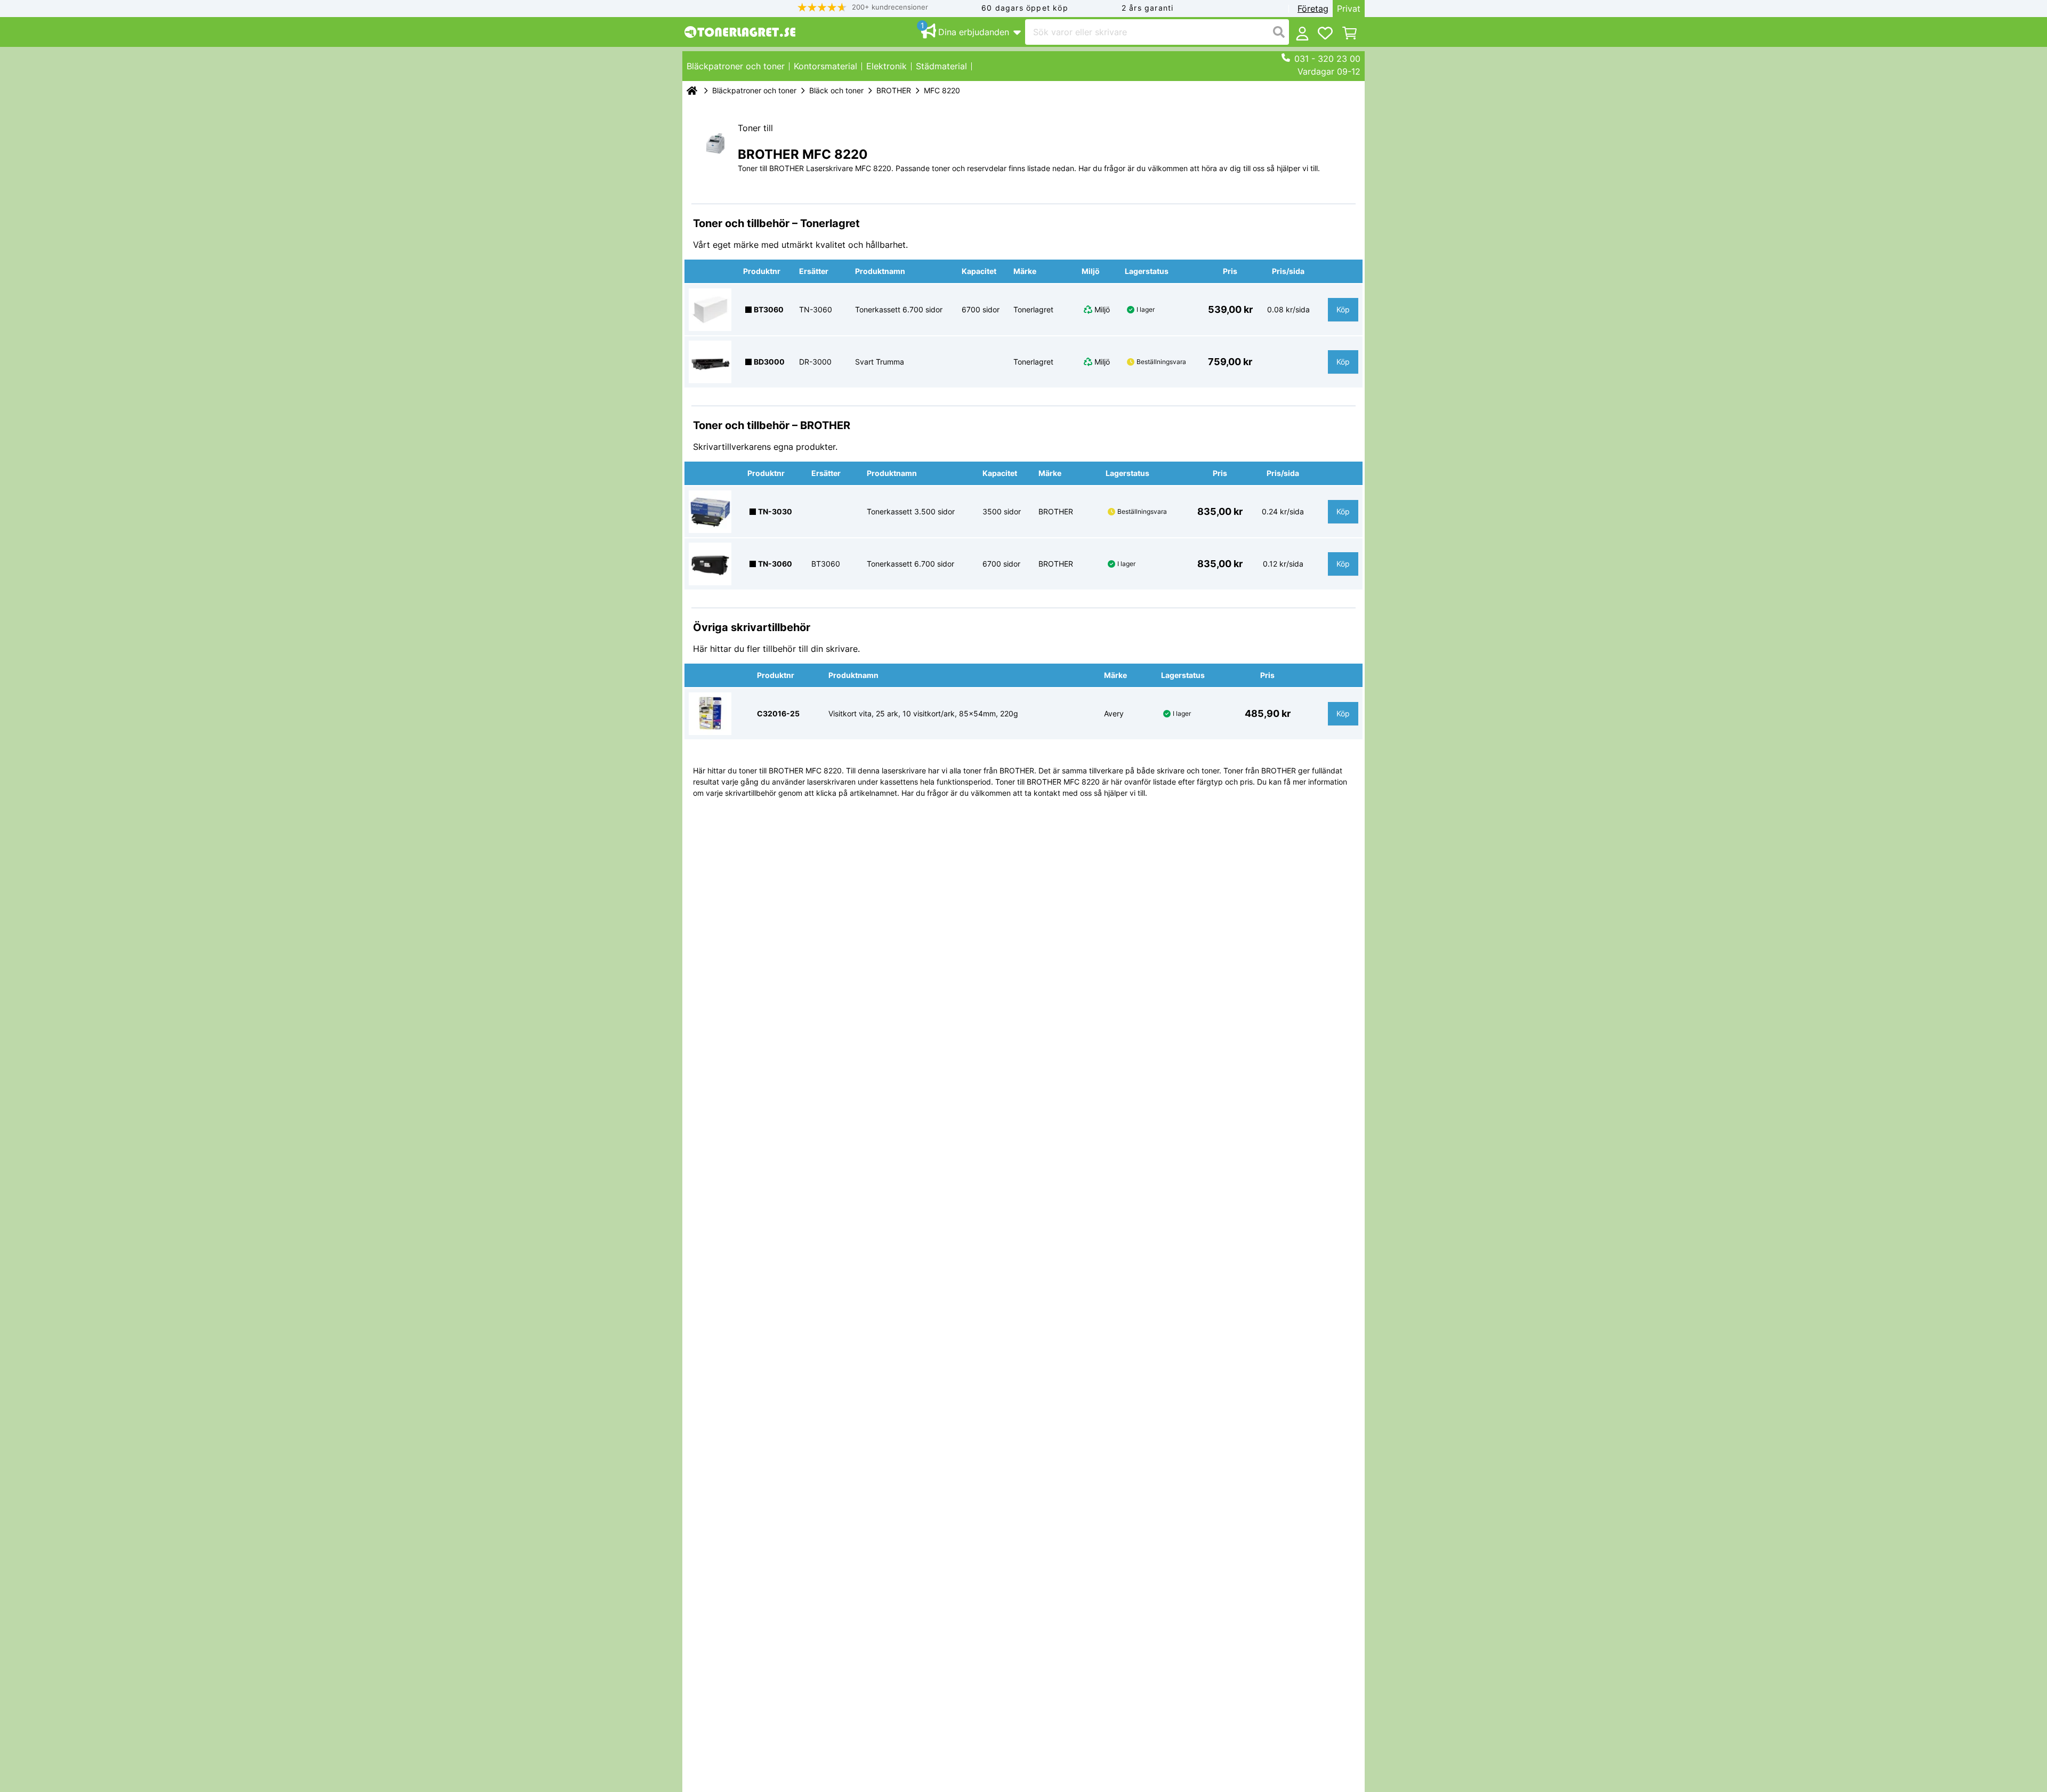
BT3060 (769, 309)
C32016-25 (778, 713)
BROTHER (894, 90)
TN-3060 (775, 564)
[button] (863, 7)
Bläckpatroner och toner (754, 90)
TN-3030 (775, 511)
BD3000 (769, 362)
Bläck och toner (836, 90)
